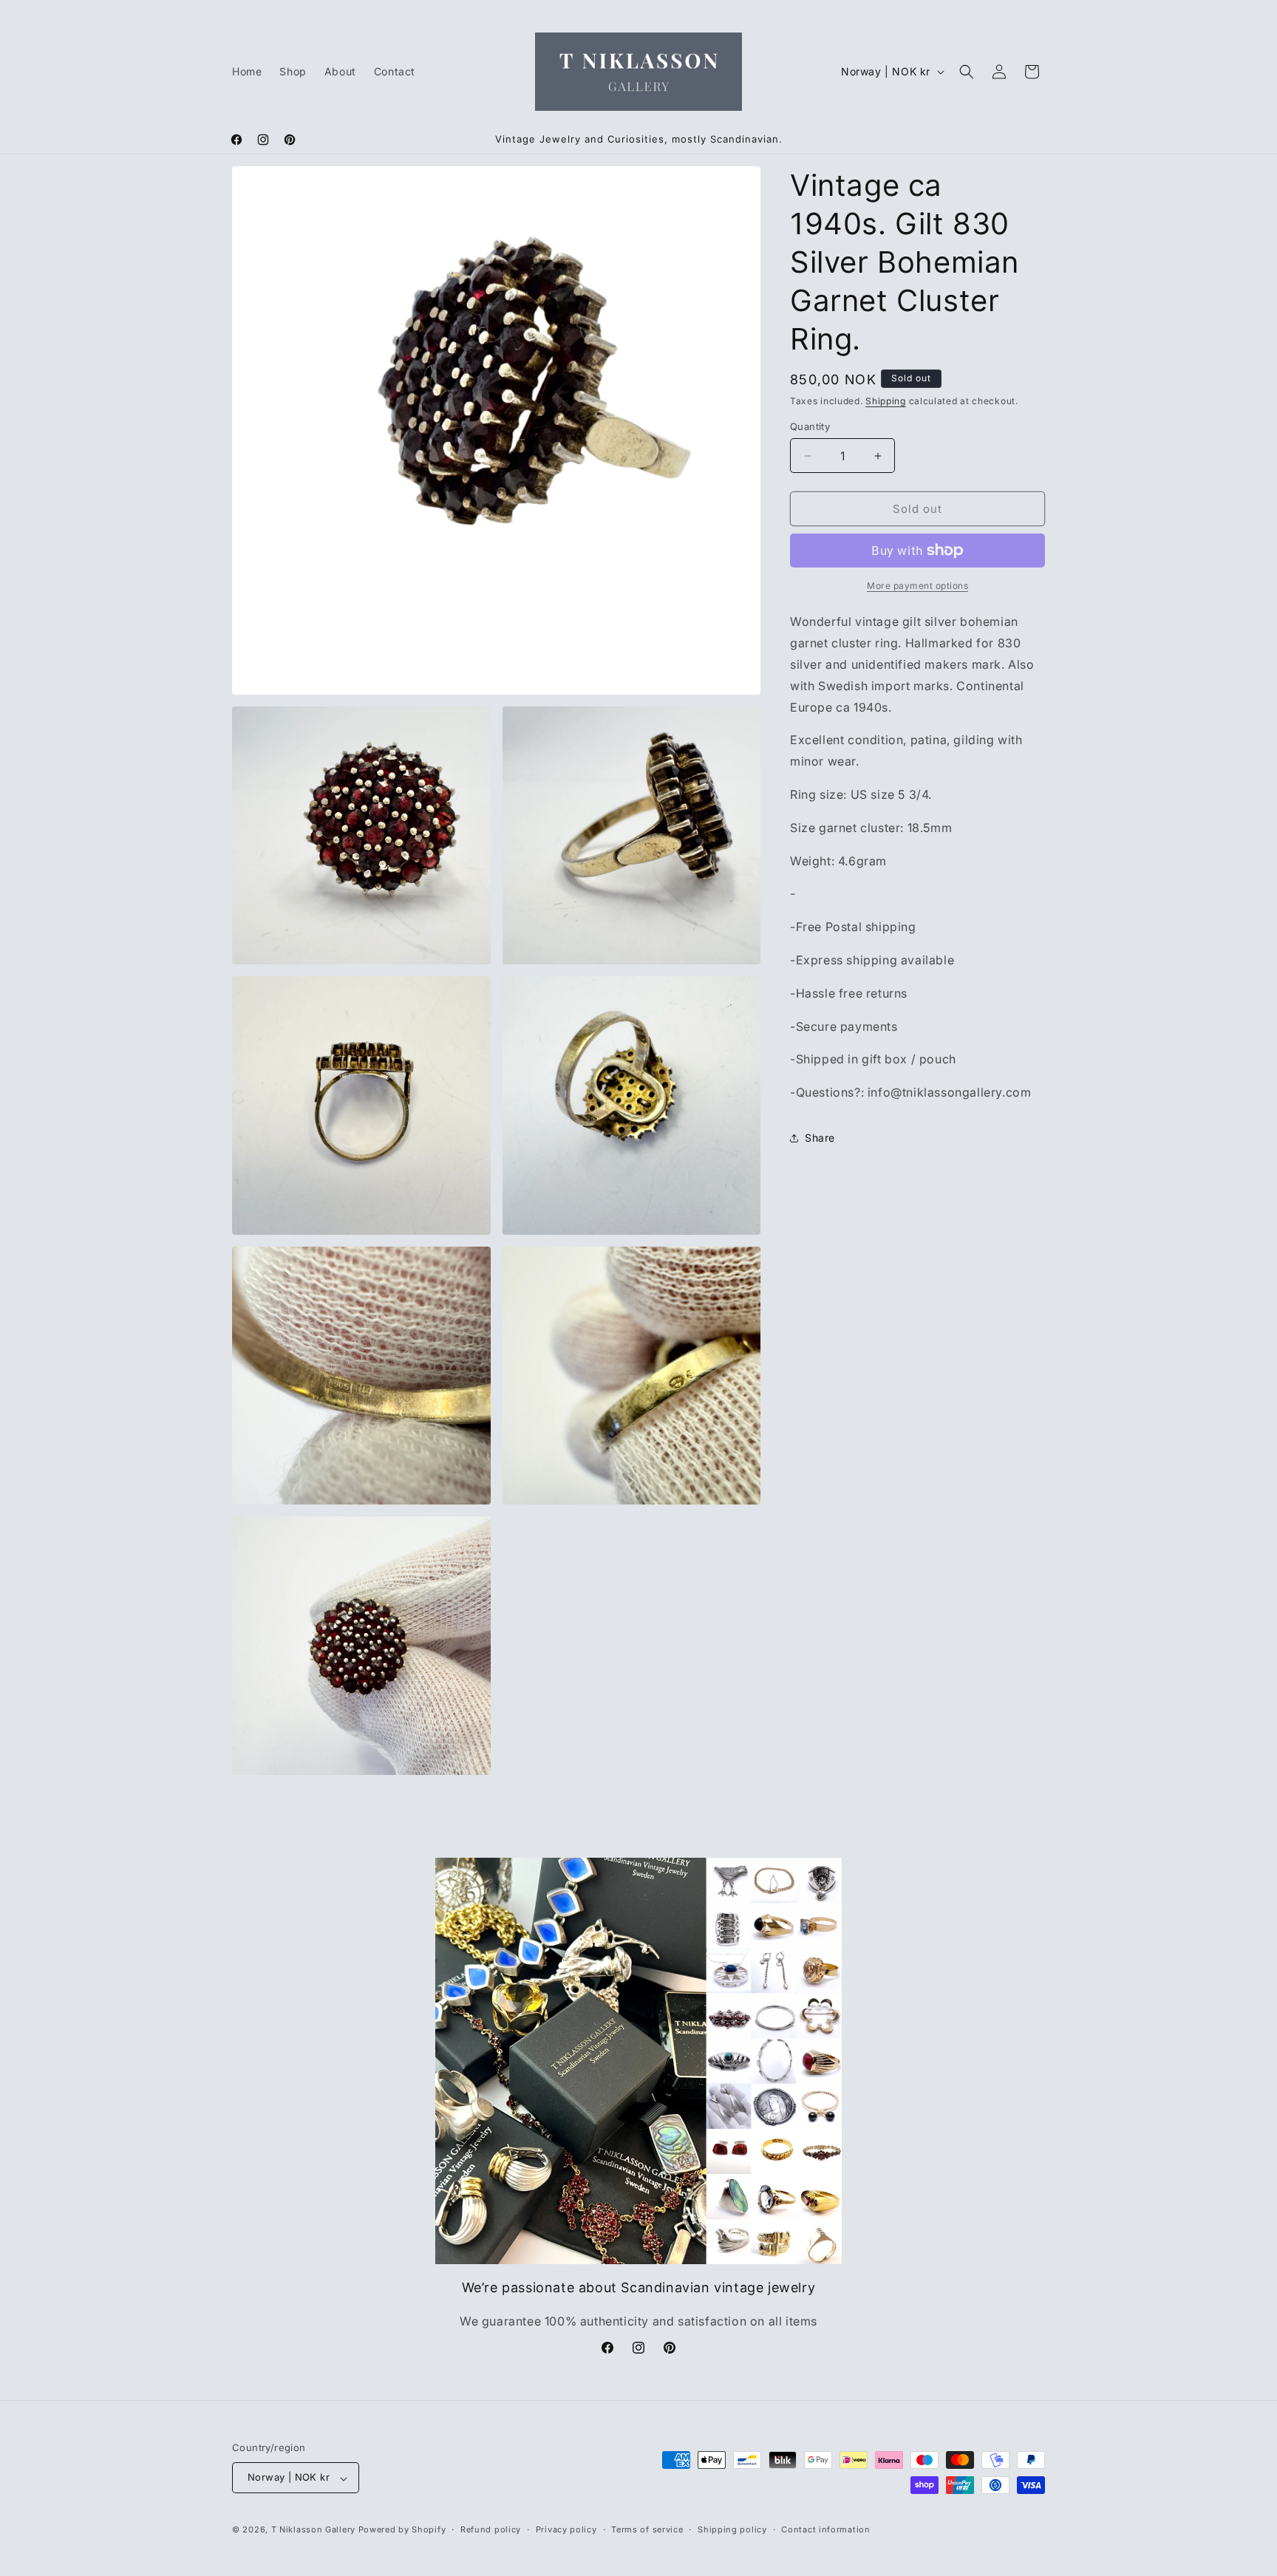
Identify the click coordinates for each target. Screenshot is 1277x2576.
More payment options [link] (917, 586)
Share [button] (820, 1138)
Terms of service (647, 2529)
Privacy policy (566, 2529)
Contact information (825, 2529)
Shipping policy (732, 2529)
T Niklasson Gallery (313, 2530)
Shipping (886, 401)
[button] (967, 72)
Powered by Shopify (402, 2530)
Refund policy (491, 2529)
